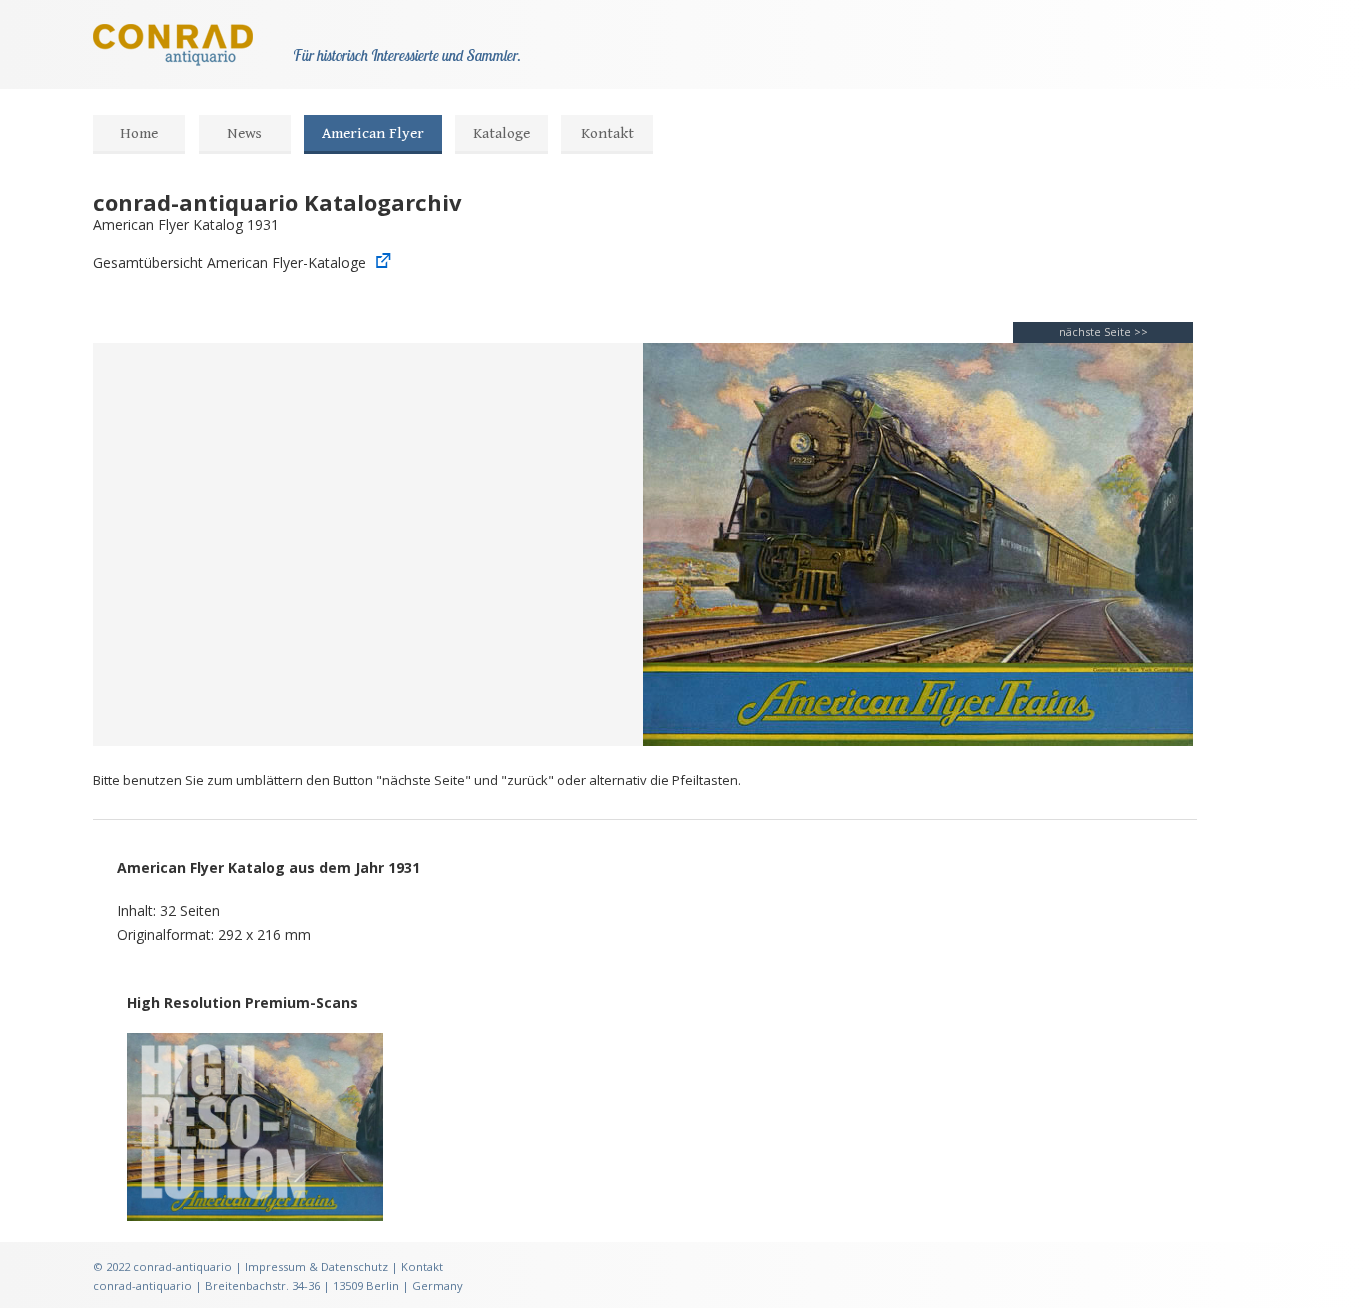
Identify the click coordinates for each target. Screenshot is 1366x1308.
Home (139, 133)
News (244, 133)
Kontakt (607, 133)
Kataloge (501, 133)
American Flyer (373, 133)
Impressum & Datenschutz (316, 1266)
